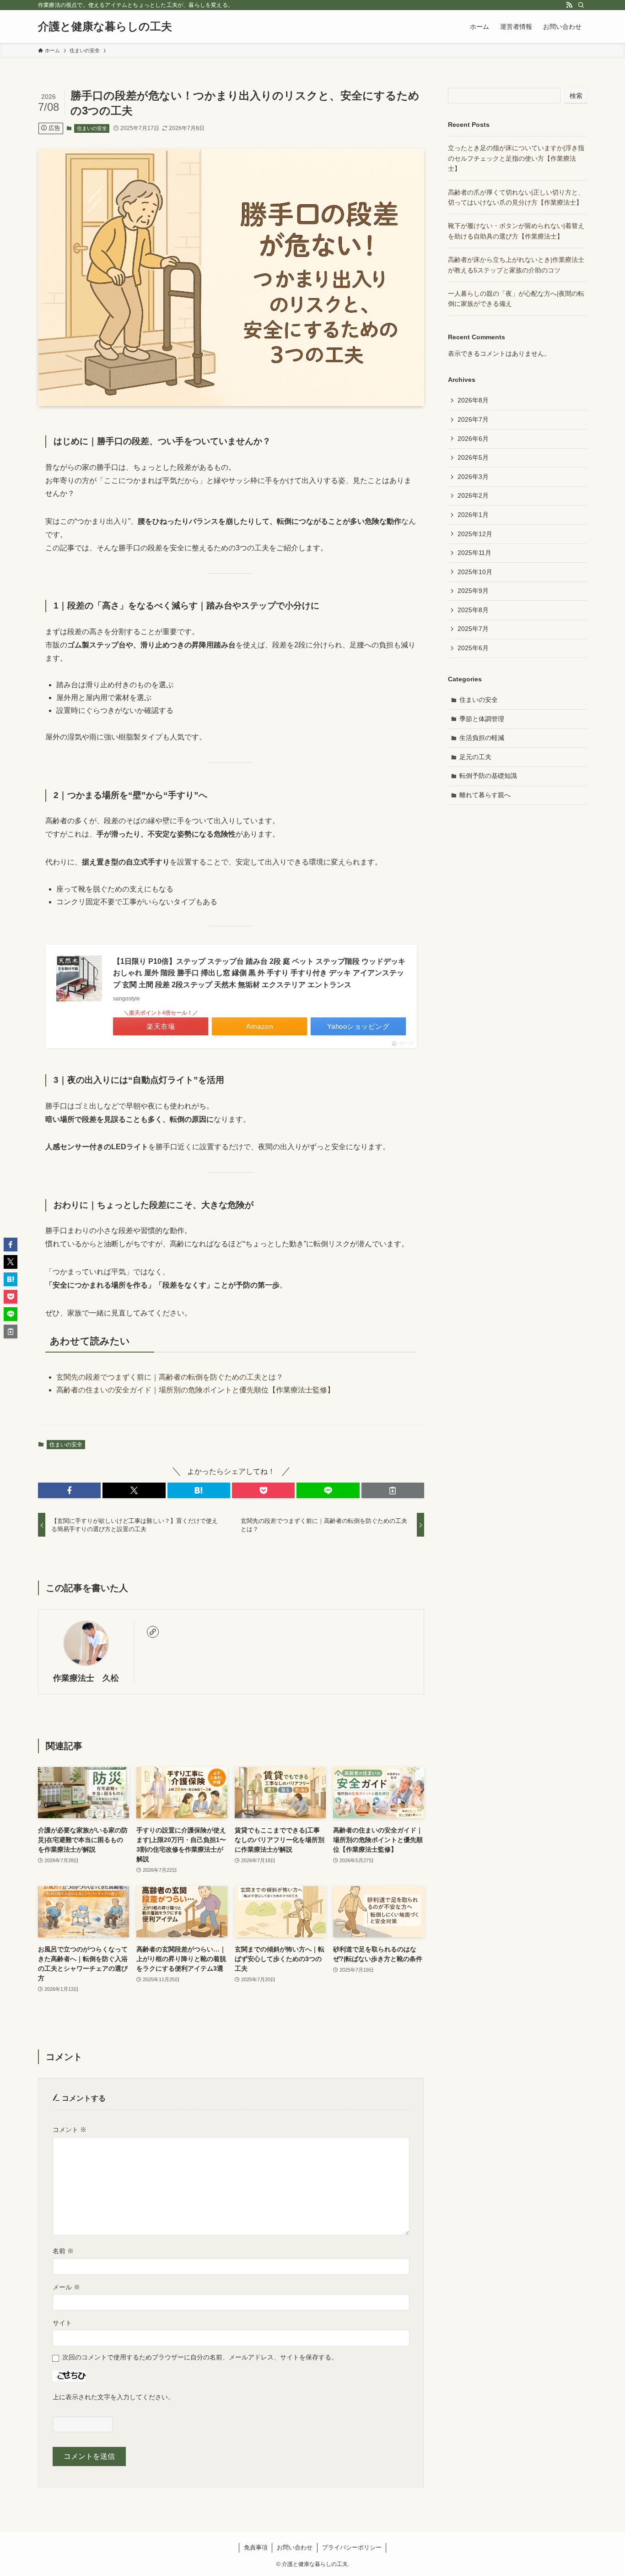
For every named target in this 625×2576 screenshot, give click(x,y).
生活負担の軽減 (482, 738)
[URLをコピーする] (393, 1490)
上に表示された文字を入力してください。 (113, 2397)
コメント (70, 2130)
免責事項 (256, 2547)
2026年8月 (473, 400)
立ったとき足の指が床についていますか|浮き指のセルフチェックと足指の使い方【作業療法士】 (516, 158)
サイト (62, 2323)
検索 (576, 96)
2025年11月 (474, 553)
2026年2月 (473, 495)
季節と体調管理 (482, 719)
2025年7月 (473, 629)
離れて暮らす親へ (485, 795)
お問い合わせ (295, 2547)
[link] (153, 1632)
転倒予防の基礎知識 (488, 776)
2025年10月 (475, 572)
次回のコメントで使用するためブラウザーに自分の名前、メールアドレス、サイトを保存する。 (200, 2357)
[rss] (569, 5)
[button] (69, 1490)
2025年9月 (473, 591)
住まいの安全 (92, 128)
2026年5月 (473, 457)
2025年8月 (473, 610)
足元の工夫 (475, 757)
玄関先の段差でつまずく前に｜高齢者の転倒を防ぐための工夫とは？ (170, 1377)
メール (66, 2287)
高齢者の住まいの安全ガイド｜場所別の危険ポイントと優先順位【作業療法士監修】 (195, 1390)
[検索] (581, 5)
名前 (63, 2251)
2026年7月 (473, 419)
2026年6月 (473, 439)
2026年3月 (473, 477)
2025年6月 (473, 648)
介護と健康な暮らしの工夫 (105, 27)
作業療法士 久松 (86, 1678)
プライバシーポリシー (352, 2547)
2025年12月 (475, 534)
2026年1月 (473, 515)
